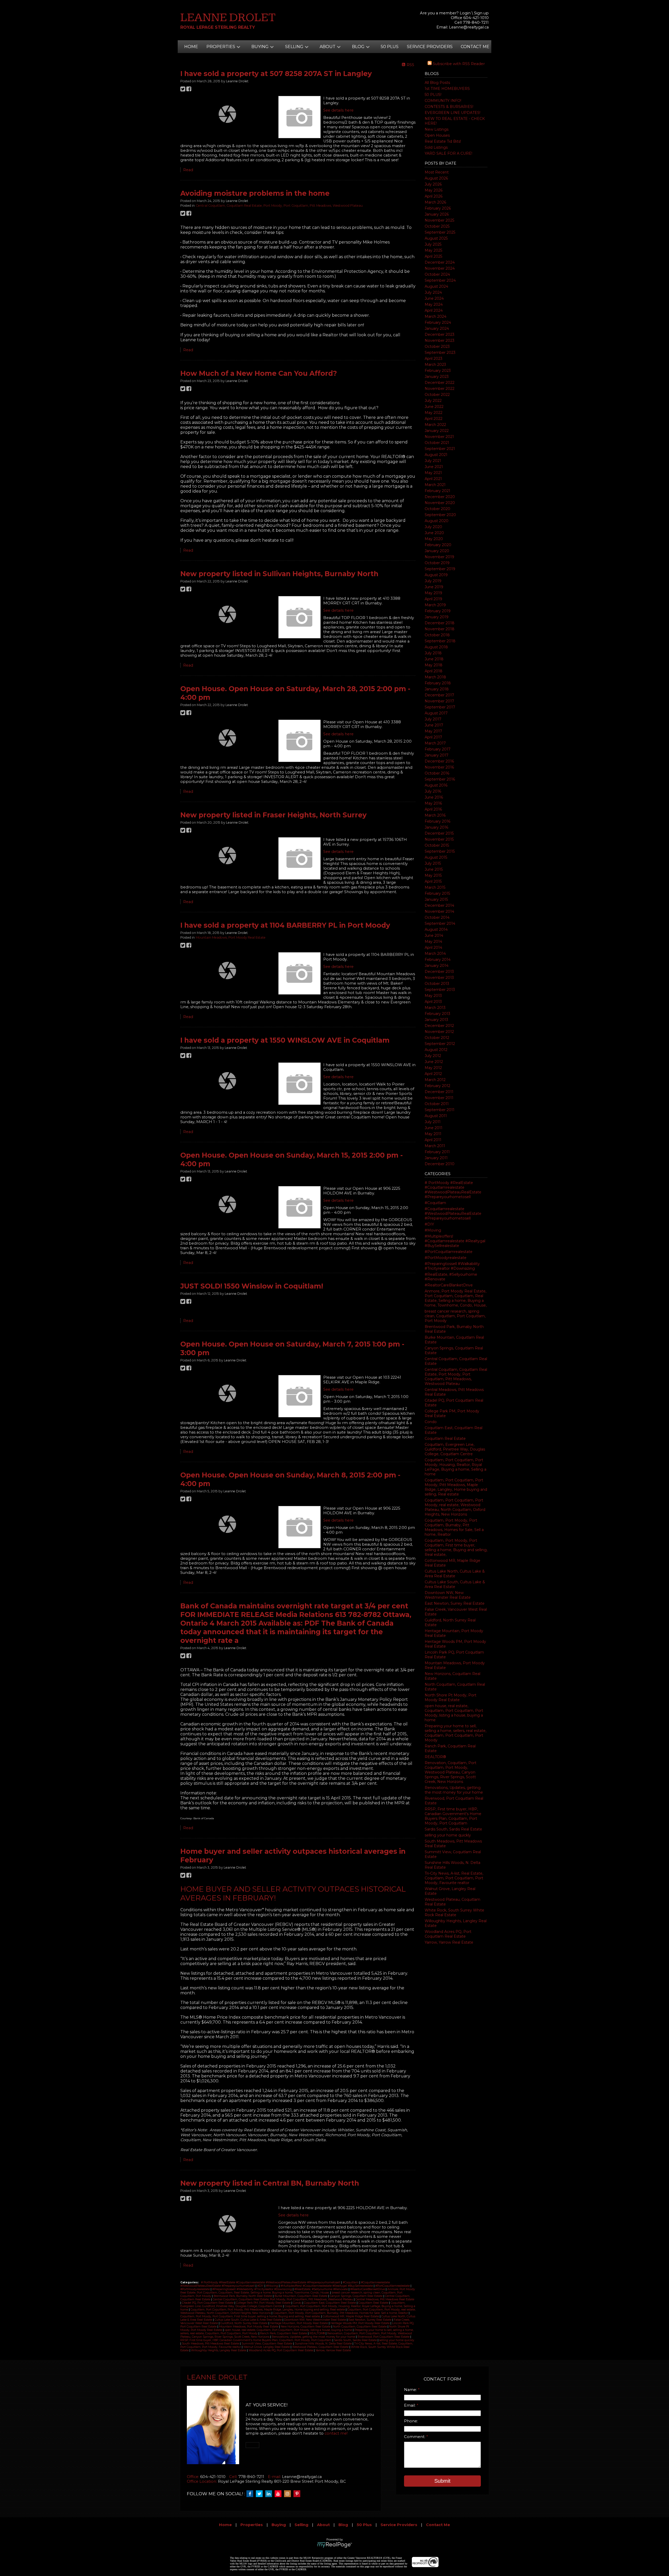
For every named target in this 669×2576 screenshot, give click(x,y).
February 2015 (437, 893)
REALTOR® (435, 1757)
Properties (252, 2525)
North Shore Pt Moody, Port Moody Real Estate (451, 1697)
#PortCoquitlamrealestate (449, 1252)
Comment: (415, 2437)
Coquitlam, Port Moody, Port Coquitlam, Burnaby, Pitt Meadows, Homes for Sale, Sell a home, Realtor (454, 1527)
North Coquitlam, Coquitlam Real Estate (360, 2327)
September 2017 (440, 707)
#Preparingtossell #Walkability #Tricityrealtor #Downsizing (452, 1266)
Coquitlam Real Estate (445, 1439)
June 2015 (434, 869)
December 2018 (440, 623)
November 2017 (439, 701)
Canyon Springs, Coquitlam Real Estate (357, 2296)
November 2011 (439, 1098)
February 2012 (437, 1086)
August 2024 (436, 286)
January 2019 (437, 617)
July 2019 (433, 581)
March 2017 (435, 743)
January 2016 (436, 827)
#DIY (429, 1224)
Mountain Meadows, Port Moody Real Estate (231, 937)
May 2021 (433, 473)
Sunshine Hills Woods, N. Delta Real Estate (324, 2344)
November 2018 (440, 629)
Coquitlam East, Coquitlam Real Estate (330, 2303)
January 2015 (436, 899)
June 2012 (434, 1062)
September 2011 (440, 1110)
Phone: (411, 2421)
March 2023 (435, 365)
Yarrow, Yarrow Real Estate (449, 1942)
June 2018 (434, 659)
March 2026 (435, 202)
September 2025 (440, 232)
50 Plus (390, 47)
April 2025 (433, 256)
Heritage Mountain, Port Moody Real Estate (299, 2323)
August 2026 (436, 178)
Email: (410, 2405)
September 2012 (440, 1044)
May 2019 (433, 593)
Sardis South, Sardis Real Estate (453, 1829)
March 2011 (435, 1146)
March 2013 (435, 1008)
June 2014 (434, 935)
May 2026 (434, 190)
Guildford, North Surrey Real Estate (244, 2323)
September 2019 (440, 569)
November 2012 (439, 1032)
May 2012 (433, 1068)
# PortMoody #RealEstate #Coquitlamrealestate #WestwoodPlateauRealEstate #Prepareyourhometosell (453, 1190)
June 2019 (434, 587)
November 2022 (440, 389)
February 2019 (438, 611)
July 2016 (433, 791)
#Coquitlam (435, 1203)
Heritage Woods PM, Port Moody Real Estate (360, 2323)
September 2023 (440, 353)
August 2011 (436, 1116)
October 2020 (437, 509)
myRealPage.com (335, 2545)
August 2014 (436, 929)
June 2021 (434, 467)
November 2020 (440, 503)
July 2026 (433, 184)
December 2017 (439, 695)
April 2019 (433, 599)
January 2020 (437, 551)
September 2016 (440, 779)
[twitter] (261, 2494)
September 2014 (440, 923)
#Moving (433, 1230)
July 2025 (433, 244)
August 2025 (436, 238)
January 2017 (437, 755)
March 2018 (435, 677)
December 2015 (439, 833)
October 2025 (437, 226)
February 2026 (438, 208)
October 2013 (437, 984)
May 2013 (433, 996)
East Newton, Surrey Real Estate (455, 1603)
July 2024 (433, 292)
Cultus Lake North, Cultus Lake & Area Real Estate (455, 1574)
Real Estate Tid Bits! (443, 141)
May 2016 (433, 803)
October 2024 (437, 274)
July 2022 (433, 401)
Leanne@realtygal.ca (469, 27)
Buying (279, 2525)
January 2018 (437, 689)
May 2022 (434, 413)
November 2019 (439, 557)
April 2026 (434, 196)
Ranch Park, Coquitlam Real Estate (284, 2333)
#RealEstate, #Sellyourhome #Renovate (321, 2289)
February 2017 (438, 749)
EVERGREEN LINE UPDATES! (452, 113)
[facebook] (251, 2494)
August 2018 (436, 647)
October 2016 (437, 773)
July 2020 (433, 527)
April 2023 (434, 359)
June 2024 (434, 298)
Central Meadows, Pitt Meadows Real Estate (385, 2299)
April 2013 (433, 1002)
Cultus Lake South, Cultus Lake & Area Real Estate (455, 1584)
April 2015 (433, 881)
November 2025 (439, 220)
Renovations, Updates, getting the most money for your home (454, 1790)
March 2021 (435, 485)
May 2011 (433, 1134)
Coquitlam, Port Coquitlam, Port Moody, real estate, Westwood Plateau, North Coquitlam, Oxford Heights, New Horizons (455, 1507)
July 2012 (433, 1056)
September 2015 (440, 851)
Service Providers (430, 47)
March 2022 (435, 425)
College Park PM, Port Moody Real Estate (264, 2303)
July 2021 (433, 461)
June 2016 (434, 797)
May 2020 (434, 539)
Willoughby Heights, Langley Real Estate (219, 2350)
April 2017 (433, 737)
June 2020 (434, 533)
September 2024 (440, 280)
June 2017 (434, 725)
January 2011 (436, 1158)
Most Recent (437, 172)
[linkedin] (270, 2494)
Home (191, 47)
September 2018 (440, 641)
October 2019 (437, 563)
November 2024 (440, 268)
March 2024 (436, 316)
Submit (442, 2481)
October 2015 (437, 845)
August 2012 (436, 1050)
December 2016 (439, 761)
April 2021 (433, 479)
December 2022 (440, 383)
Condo (431, 1422)
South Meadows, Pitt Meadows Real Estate (211, 2344)
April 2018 (434, 671)
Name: (411, 2390)
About (323, 2525)
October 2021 (437, 443)
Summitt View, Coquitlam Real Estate (267, 2344)
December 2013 (439, 972)
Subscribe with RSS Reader (458, 64)
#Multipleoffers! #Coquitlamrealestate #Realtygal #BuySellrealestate (455, 1241)
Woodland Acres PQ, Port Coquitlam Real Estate (448, 1934)
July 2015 (433, 863)
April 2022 (434, 419)
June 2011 (434, 1128)
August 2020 (437, 521)
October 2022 (437, 395)
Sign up (481, 13)
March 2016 (435, 815)
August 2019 (436, 575)
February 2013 (437, 1014)
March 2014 (435, 954)
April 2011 (433, 1140)
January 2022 (437, 431)
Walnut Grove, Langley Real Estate (267, 2347)
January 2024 (437, 328)
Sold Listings (436, 147)
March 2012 (435, 1080)
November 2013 (439, 978)
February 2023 (438, 371)
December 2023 (440, 334)
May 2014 (433, 942)
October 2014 (437, 917)
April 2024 (434, 310)
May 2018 (434, 665)
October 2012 (437, 1038)
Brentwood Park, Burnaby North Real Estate (243, 2296)
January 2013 (436, 1020)
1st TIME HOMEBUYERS (447, 89)
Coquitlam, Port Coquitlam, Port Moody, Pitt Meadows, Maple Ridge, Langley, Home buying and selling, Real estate (456, 1487)
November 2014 (439, 911)
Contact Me (475, 47)
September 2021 (440, 449)
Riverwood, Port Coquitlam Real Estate (384, 2337)
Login (465, 13)
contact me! (336, 2433)
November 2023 (440, 340)
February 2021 (437, 491)
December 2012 (439, 1026)
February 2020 (438, 545)
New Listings (437, 129)
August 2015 (436, 857)
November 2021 (439, 437)
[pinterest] (298, 2494)
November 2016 (439, 767)
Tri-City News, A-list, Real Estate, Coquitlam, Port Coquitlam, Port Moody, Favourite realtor (454, 1878)
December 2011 (439, 1092)
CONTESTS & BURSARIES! (449, 107)
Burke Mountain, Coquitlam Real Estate (301, 2296)
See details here (338, 110)
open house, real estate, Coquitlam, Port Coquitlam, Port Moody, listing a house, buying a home (454, 1713)
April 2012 (433, 1074)
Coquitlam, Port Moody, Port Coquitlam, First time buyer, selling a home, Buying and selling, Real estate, (456, 1547)
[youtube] (279, 2494)
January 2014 (437, 966)
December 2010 (440, 1164)
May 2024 (434, 304)
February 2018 (438, 683)
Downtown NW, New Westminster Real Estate (448, 1595)
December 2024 (440, 262)
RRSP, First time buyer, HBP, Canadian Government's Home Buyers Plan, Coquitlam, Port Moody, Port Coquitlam (453, 1816)
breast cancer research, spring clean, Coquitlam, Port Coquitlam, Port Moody (455, 1316)
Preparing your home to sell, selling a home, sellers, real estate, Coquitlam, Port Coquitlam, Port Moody (455, 1733)
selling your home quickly (448, 1835)
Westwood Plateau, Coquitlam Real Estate (321, 2347)
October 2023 (437, 346)
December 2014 (439, 905)
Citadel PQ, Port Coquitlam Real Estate (208, 2303)
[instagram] (289, 2494)
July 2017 (433, 719)
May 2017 (433, 731)
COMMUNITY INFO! (443, 101)
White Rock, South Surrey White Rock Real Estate (454, 1913)
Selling (301, 2525)
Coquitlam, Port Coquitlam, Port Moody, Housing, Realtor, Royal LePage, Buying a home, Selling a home (455, 1467)
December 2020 (440, 497)
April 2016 (433, 809)
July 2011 (433, 1122)
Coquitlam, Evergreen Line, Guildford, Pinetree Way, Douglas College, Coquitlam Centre (455, 1449)
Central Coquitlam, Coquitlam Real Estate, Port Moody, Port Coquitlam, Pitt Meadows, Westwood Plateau (456, 1377)
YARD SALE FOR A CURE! (448, 153)
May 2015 (433, 875)
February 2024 (438, 322)
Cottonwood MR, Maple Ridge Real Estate (351, 2316)
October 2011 (437, 1104)
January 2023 (437, 377)
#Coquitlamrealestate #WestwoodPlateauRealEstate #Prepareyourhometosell (453, 1214)
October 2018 (437, 635)
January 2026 (437, 214)
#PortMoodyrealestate (446, 1258)
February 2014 (438, 960)
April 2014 (433, 948)
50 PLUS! (433, 95)
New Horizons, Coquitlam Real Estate (306, 2327)
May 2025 (433, 250)
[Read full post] (227, 114)
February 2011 (437, 1152)
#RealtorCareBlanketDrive (449, 1285)
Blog (343, 2525)
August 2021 (436, 455)
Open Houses (437, 135)
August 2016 (436, 785)
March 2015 (435, 887)
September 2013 (440, 990)
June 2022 (434, 407)
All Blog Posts (437, 83)
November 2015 (439, 839)
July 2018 (433, 653)
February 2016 (437, 821)
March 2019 (435, 605)
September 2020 (440, 515)
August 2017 (436, 713)
